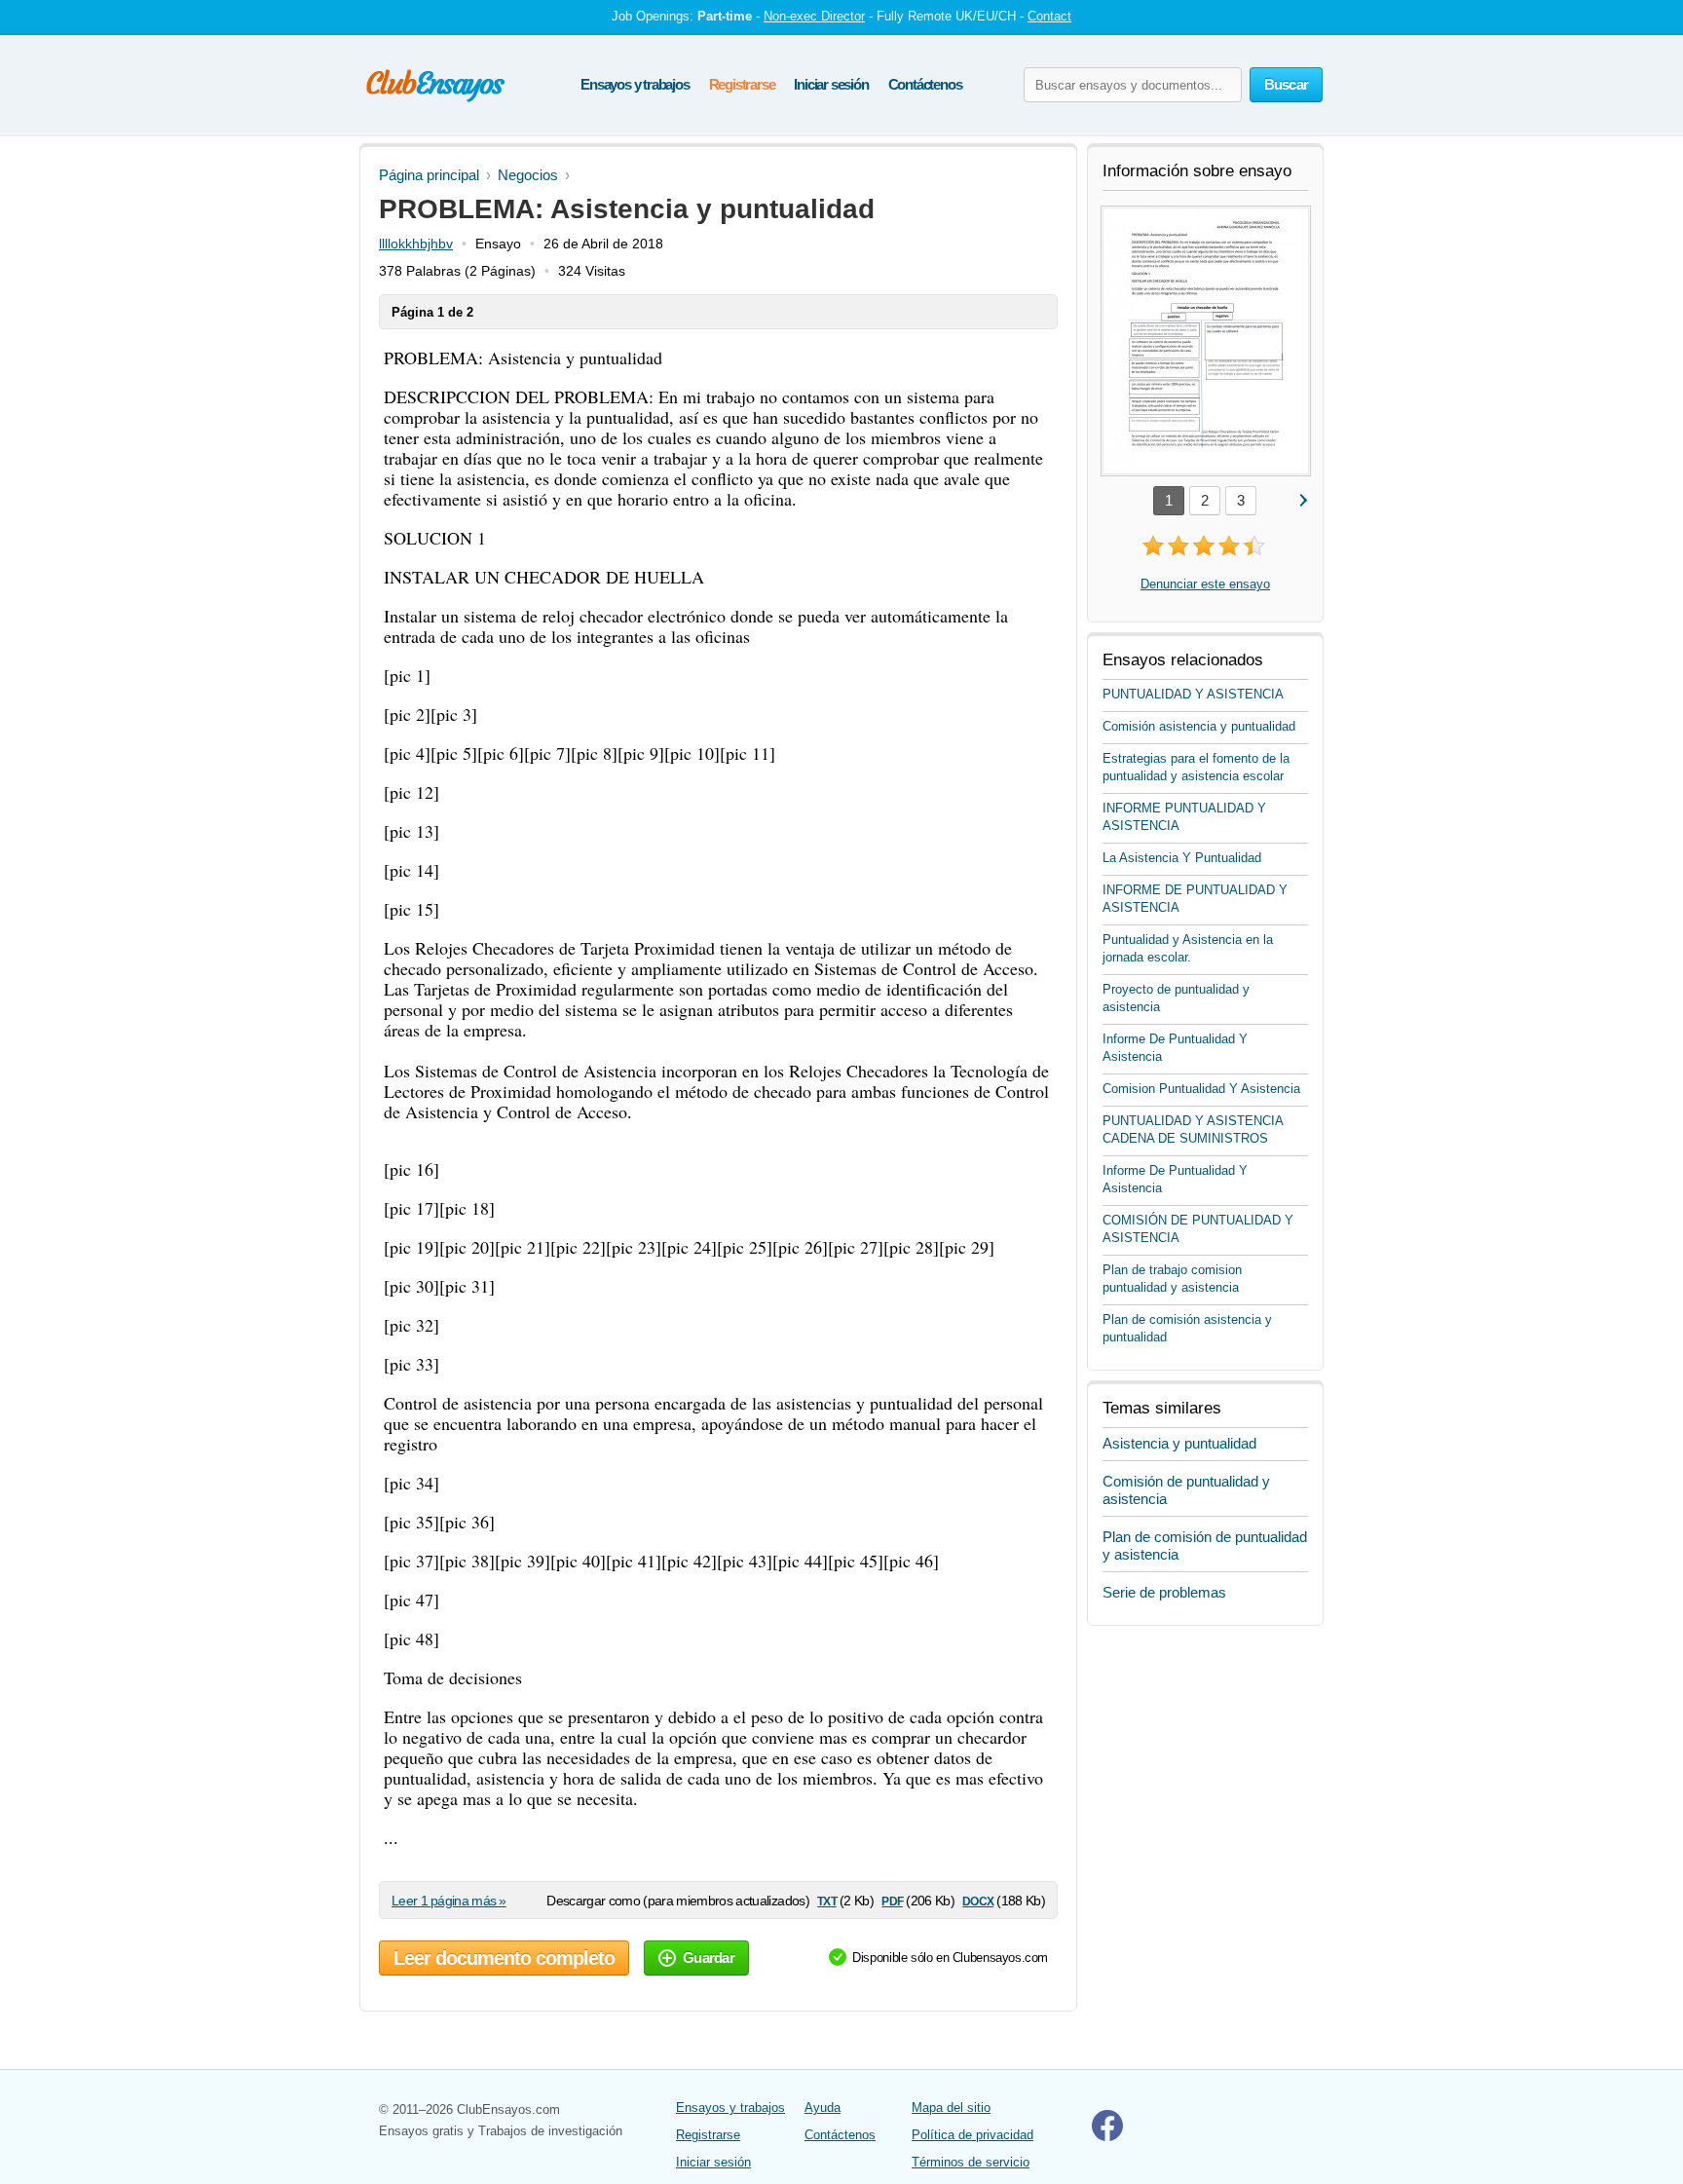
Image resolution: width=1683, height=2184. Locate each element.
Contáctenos (925, 84)
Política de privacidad (972, 2135)
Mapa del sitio (951, 2108)
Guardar (709, 1958)
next (1303, 499)
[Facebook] (1107, 2137)
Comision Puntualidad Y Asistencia (1201, 1089)
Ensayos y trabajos (635, 84)
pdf (892, 1900)
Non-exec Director (814, 16)
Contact (1049, 16)
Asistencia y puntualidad (1179, 1443)
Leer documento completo (504, 1958)
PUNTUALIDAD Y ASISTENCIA (1193, 694)
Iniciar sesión (831, 84)
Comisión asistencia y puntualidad (1199, 726)
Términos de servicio (971, 2162)
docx (978, 1900)
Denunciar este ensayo (1205, 584)
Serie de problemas (1164, 1592)
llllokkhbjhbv (416, 244)
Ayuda (823, 2108)
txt (826, 1900)
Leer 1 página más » (449, 1901)
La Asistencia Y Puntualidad (1182, 858)
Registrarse (742, 84)
